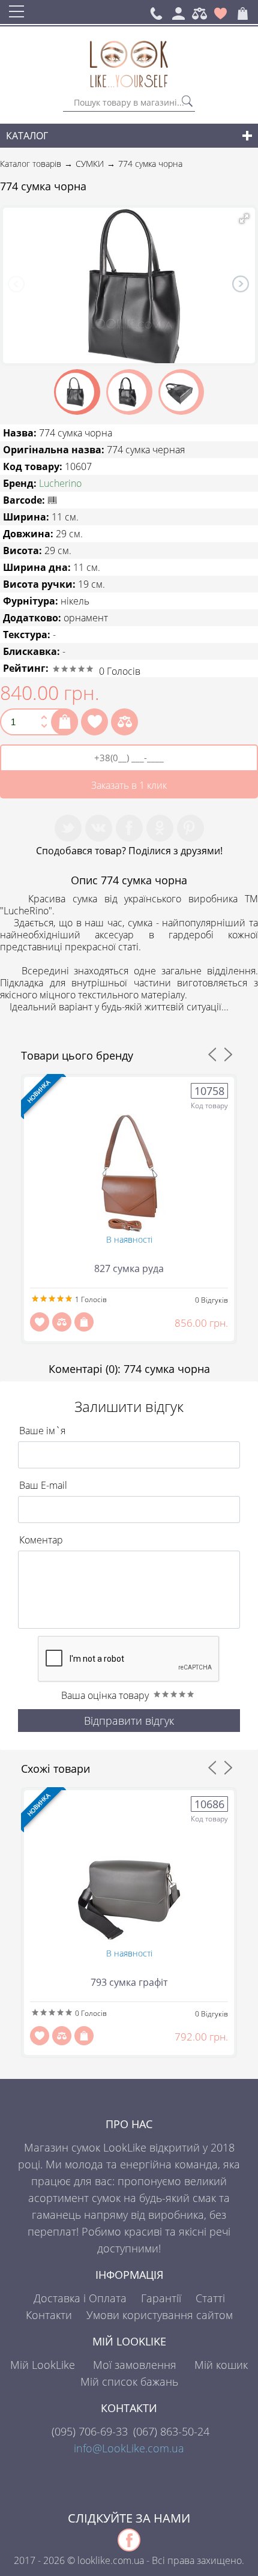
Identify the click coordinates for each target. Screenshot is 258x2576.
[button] (244, 219)
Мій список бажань (129, 2381)
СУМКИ (90, 164)
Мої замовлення (135, 2365)
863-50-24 (171, 2431)
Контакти (49, 2315)
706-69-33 (90, 2431)
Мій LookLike (43, 2365)
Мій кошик (221, 2365)
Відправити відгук (129, 1721)
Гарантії (161, 2298)
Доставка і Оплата (80, 2298)
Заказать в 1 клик (129, 785)
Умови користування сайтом (160, 2315)
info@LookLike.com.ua (129, 2448)
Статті (210, 2298)
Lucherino (60, 483)
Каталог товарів (31, 164)
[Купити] (64, 722)
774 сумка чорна (150, 164)
